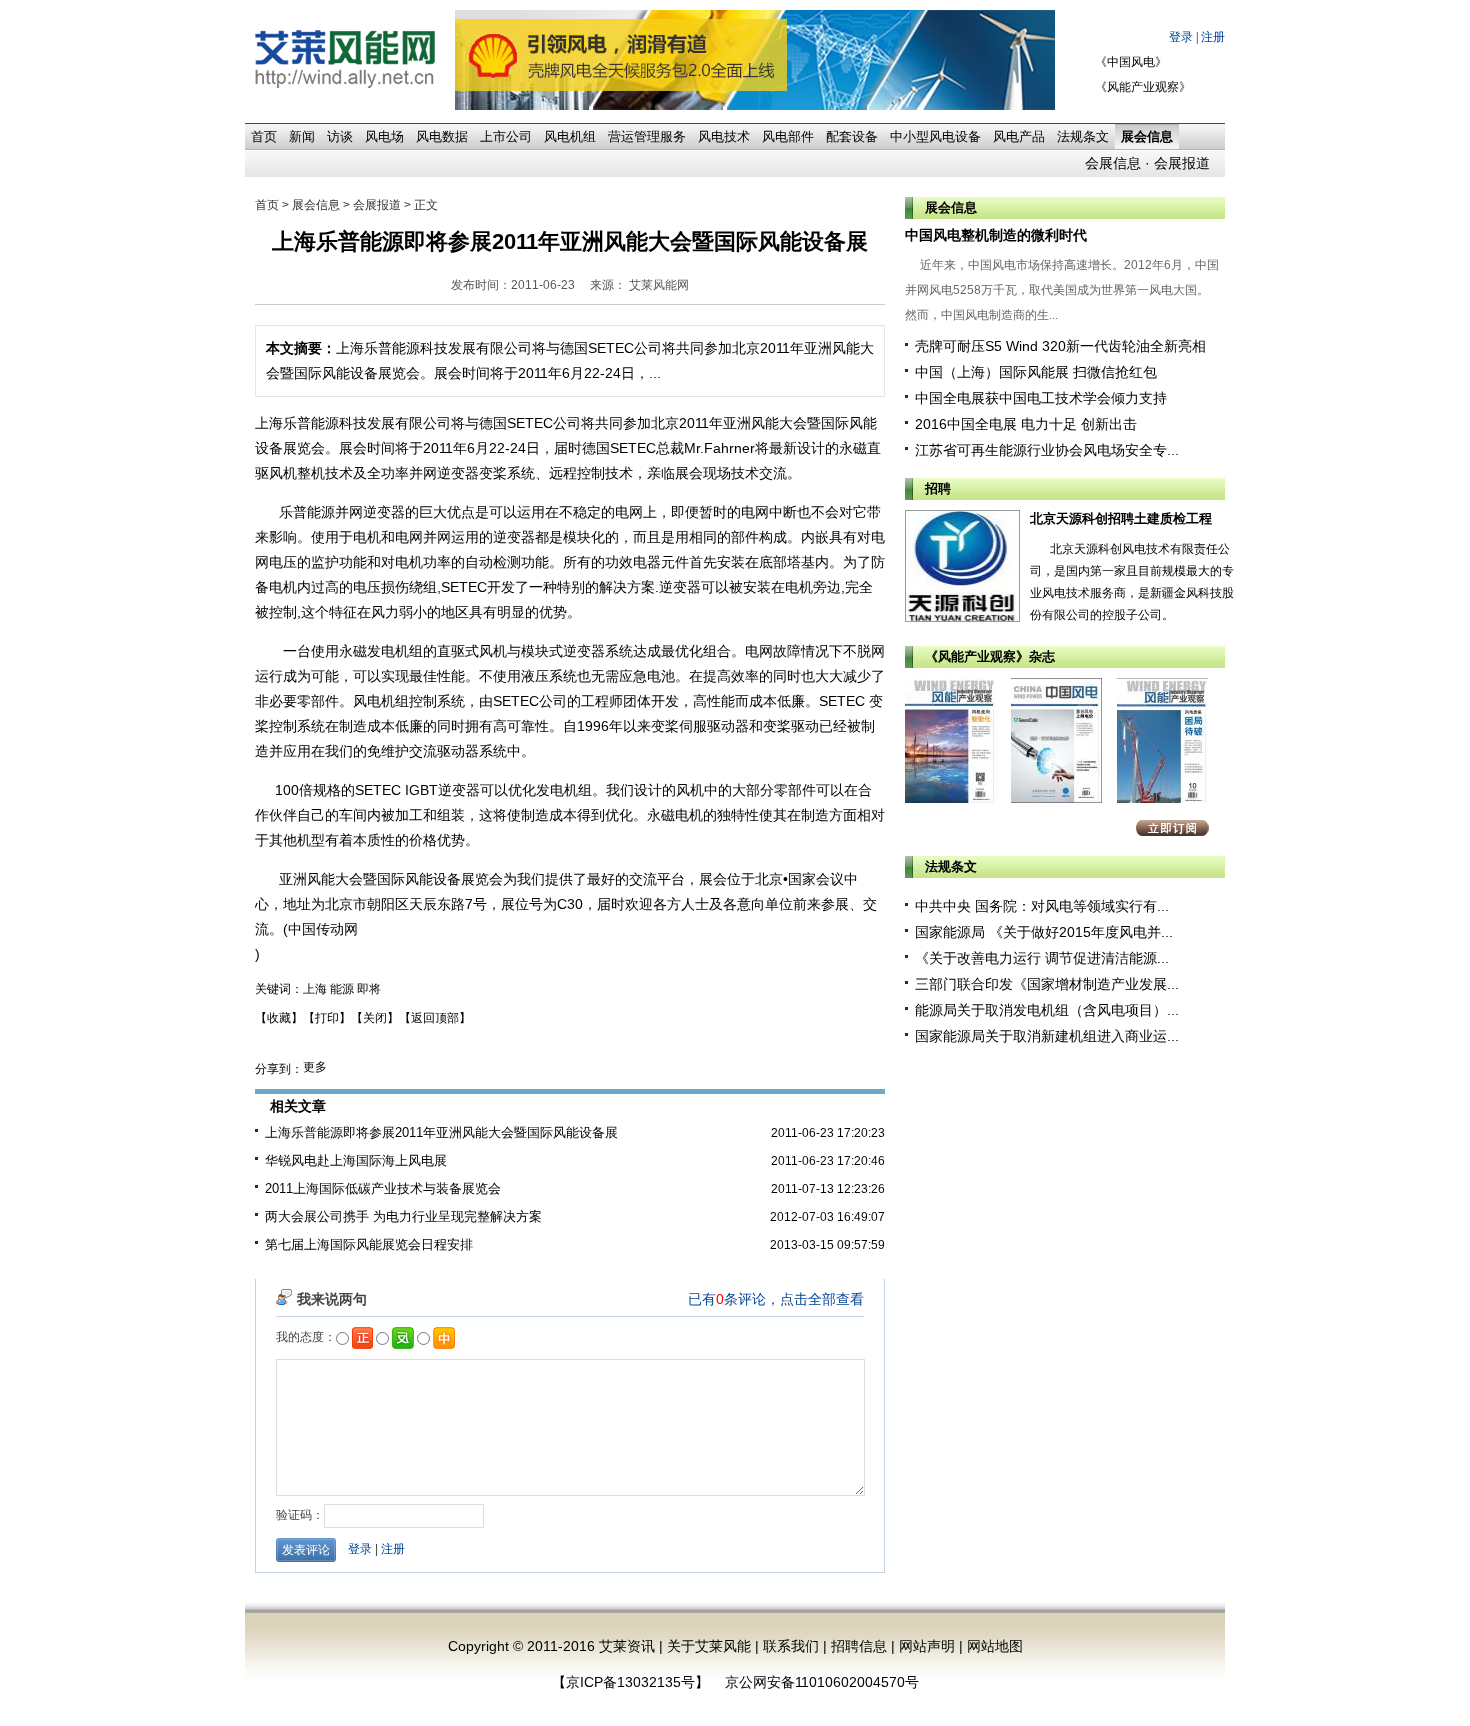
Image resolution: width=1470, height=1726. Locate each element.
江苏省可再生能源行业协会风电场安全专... (1047, 450)
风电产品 (1019, 136)
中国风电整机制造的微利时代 (996, 235)
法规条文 (1083, 136)
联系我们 (791, 1646)
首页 (264, 136)
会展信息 (1113, 163)
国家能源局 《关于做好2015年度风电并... (1044, 932)
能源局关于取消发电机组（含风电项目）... (1047, 1010)
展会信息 (1147, 136)
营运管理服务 (647, 136)
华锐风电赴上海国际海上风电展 (356, 1160)
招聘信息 (859, 1646)
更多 (315, 1067)
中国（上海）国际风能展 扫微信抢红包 (1036, 372)
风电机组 (570, 136)
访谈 (340, 136)
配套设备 (852, 136)
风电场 (384, 136)
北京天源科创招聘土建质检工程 (1121, 518)
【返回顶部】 (435, 1018)
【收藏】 (279, 1018)
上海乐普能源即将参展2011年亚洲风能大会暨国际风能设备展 (441, 1132)
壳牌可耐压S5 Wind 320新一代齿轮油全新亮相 (1060, 346)
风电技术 (724, 136)
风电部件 (788, 136)
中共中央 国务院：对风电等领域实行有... (1042, 906)
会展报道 (1182, 163)
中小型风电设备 (935, 136)
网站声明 (927, 1646)
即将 (369, 989)
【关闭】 (375, 1018)
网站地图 (995, 1646)
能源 (342, 989)
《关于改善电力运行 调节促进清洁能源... (1042, 958)
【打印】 (327, 1018)
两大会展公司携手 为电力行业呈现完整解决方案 (403, 1216)
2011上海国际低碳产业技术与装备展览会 (383, 1188)
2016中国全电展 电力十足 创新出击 (1026, 424)
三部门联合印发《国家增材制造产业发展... (1047, 984)
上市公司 (506, 136)
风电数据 (442, 136)
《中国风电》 (1131, 62)
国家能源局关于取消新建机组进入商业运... (1047, 1036)
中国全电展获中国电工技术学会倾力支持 (1041, 398)
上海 (315, 989)
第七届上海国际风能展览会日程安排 (369, 1244)
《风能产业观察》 (1143, 87)
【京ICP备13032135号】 (630, 1682)
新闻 (302, 136)
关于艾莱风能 (709, 1646)
